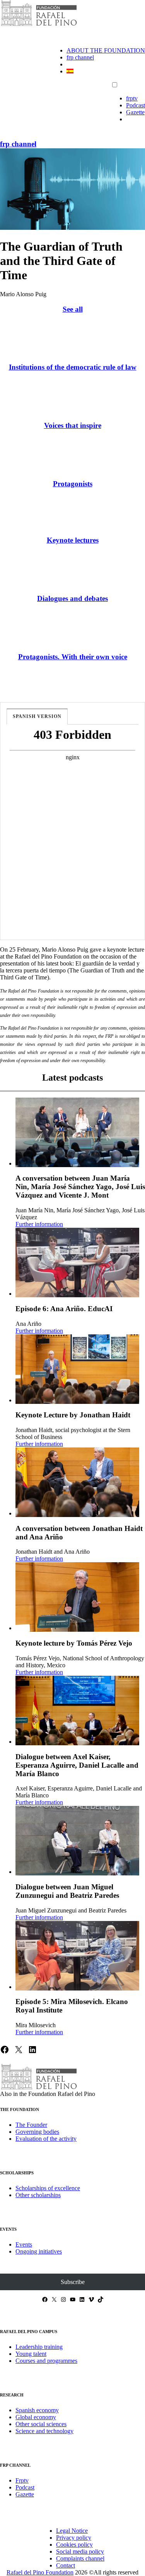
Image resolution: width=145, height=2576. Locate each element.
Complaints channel (80, 2558)
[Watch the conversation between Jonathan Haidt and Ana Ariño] (77, 1482)
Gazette (135, 112)
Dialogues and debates (72, 598)
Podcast (136, 105)
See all (73, 309)
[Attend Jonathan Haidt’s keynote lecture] (77, 1369)
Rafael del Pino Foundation (40, 2572)
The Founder (31, 2125)
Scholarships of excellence (48, 2188)
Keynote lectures (73, 540)
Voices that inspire (73, 425)
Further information (39, 1224)
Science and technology (44, 2431)
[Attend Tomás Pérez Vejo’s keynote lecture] (77, 1597)
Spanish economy (37, 2410)
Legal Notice (72, 2531)
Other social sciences (41, 2424)
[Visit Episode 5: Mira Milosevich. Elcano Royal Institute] (77, 1956)
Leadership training (39, 2347)
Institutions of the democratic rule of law (73, 367)
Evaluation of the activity (46, 2139)
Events (24, 2244)
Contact (66, 2565)
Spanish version (37, 716)
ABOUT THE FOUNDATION (106, 50)
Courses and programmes (46, 2361)
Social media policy (80, 2551)
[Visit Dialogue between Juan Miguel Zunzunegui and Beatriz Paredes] (77, 1841)
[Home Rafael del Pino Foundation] (39, 25)
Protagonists (73, 484)
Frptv (22, 2480)
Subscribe (73, 2282)
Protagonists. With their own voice (73, 657)
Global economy (36, 2417)
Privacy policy (74, 2538)
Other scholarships (38, 2195)
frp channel (80, 57)
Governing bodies (37, 2132)
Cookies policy (74, 2545)
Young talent (31, 2354)
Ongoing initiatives (39, 2251)
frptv (132, 98)
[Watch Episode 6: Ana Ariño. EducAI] (77, 1263)
